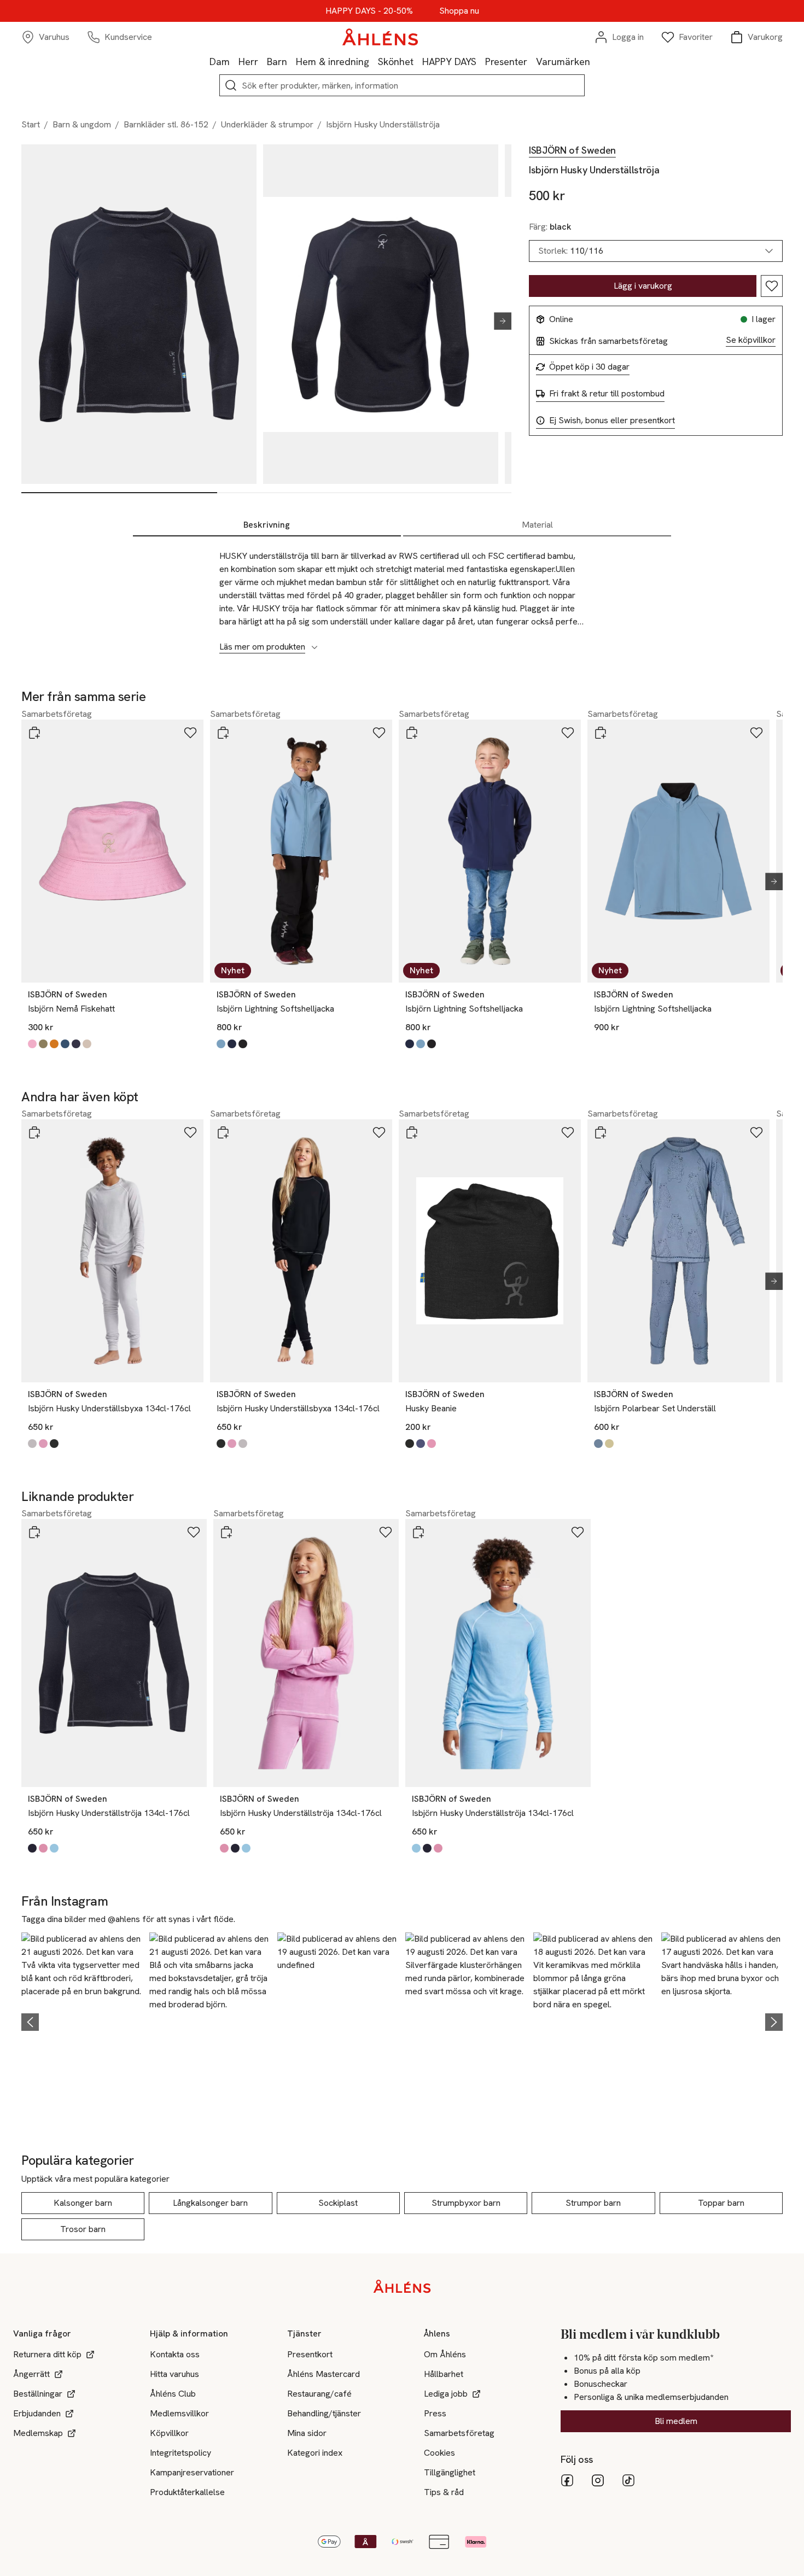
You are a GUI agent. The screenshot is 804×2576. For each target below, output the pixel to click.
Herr (248, 62)
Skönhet (396, 62)
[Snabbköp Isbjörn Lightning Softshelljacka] (223, 733)
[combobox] (656, 251)
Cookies (439, 2453)
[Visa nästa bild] (498, 321)
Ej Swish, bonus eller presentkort (612, 420)
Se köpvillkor (751, 340)
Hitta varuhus (174, 2374)
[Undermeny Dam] (234, 61)
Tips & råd (444, 2492)
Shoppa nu (459, 11)
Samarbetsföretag (459, 2433)
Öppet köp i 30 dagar (589, 367)
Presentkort (310, 2354)
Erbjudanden (37, 2413)
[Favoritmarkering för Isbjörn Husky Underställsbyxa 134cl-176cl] (190, 1132)
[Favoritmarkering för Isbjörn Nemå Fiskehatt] (190, 733)
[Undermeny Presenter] (532, 61)
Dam (220, 62)
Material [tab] (537, 525)
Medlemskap (38, 2433)
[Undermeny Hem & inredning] (374, 61)
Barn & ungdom (82, 124)
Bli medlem (676, 2421)
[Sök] (231, 85)
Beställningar (38, 2394)
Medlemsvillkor (179, 2413)
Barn (277, 62)
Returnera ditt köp (47, 2354)
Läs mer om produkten (262, 647)
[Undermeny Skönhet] (418, 61)
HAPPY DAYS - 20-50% (369, 11)
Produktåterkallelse (187, 2492)
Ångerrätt (31, 2374)
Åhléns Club (173, 2394)
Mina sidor (307, 2433)
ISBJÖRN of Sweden (572, 150)
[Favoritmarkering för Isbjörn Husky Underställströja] (772, 286)
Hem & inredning (333, 62)
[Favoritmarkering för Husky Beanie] (568, 1132)
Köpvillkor (169, 2433)
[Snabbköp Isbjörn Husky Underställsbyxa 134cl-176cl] (34, 1132)
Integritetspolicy (180, 2453)
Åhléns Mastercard (324, 2374)
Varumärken (563, 62)
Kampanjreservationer (192, 2472)
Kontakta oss (175, 2354)
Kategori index (315, 2453)
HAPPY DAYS (449, 62)
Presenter (506, 62)
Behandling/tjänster (324, 2413)
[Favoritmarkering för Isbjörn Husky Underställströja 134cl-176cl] (194, 1532)
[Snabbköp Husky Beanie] (412, 1132)
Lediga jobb (446, 2394)
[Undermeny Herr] (263, 61)
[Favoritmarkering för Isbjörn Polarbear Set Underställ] (756, 1132)
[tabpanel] (402, 595)
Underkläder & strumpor (267, 124)
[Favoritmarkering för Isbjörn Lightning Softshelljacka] (379, 733)
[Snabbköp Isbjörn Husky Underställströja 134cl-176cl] (34, 1532)
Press (435, 2413)
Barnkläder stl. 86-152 (166, 124)
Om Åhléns (445, 2354)
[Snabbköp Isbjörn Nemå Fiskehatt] (34, 733)
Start (31, 124)
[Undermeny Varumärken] (595, 61)
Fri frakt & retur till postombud (607, 394)
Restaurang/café (319, 2394)
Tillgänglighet (450, 2472)
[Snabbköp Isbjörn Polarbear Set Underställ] (601, 1132)
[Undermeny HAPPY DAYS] (481, 61)
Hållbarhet (444, 2374)
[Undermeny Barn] (292, 61)
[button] (82, 2020)
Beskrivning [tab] (267, 525)
